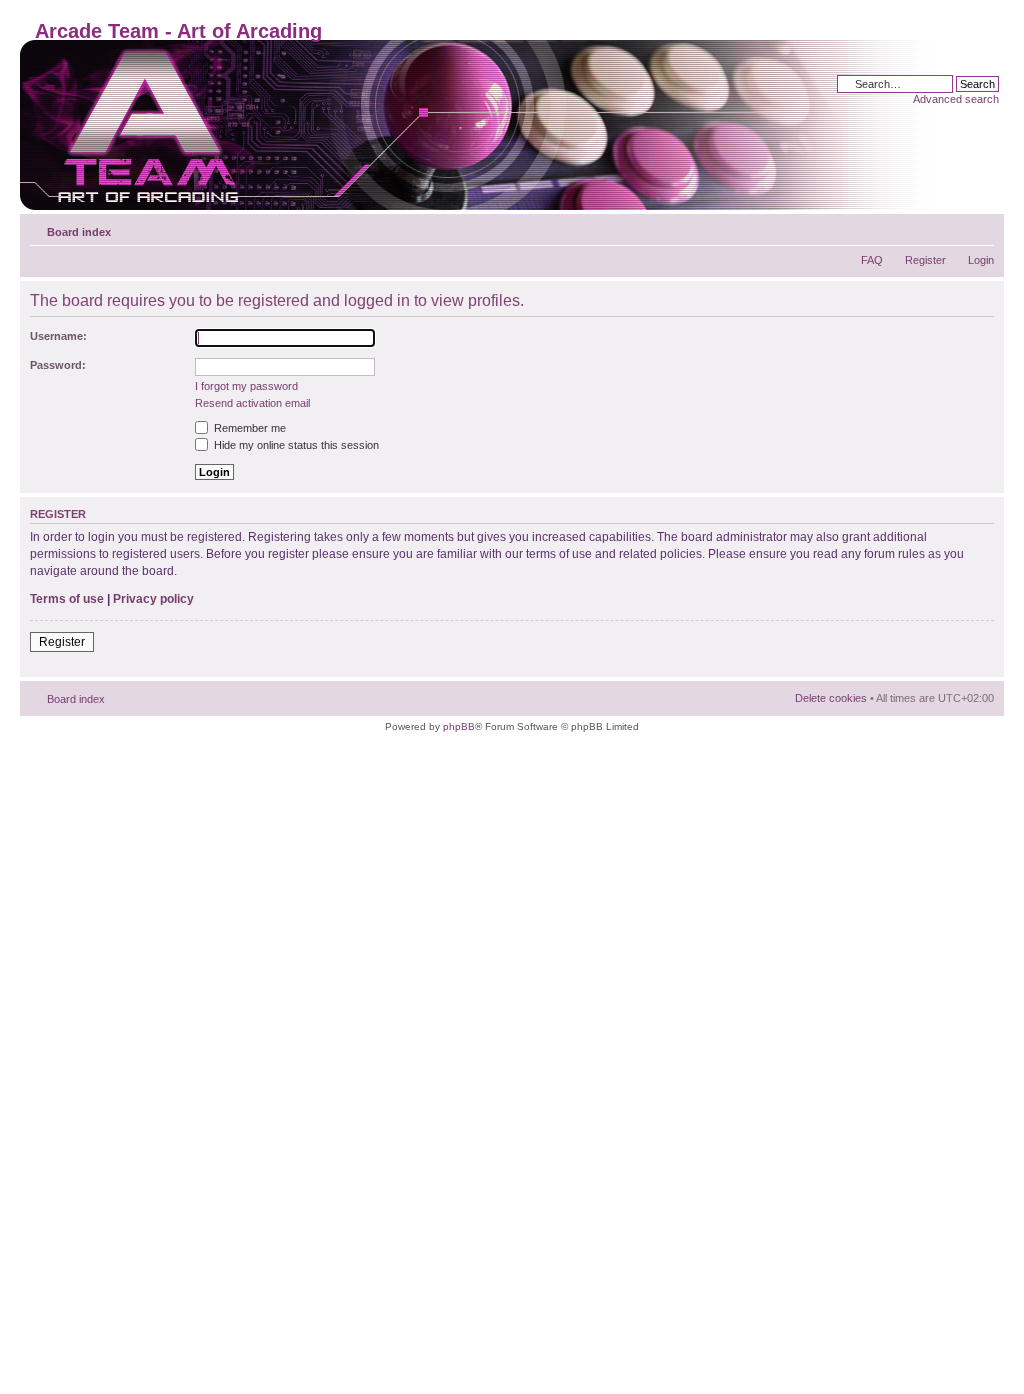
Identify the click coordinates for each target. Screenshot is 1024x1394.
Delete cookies (831, 698)
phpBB (459, 726)
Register (925, 260)
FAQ (872, 260)
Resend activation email (252, 403)
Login (981, 260)
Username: (58, 336)
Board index (79, 232)
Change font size (979, 228)
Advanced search (956, 99)
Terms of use (67, 599)
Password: (58, 365)
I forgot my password (246, 386)
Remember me (248, 428)
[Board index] (481, 125)
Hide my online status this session (295, 445)
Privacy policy (153, 599)
